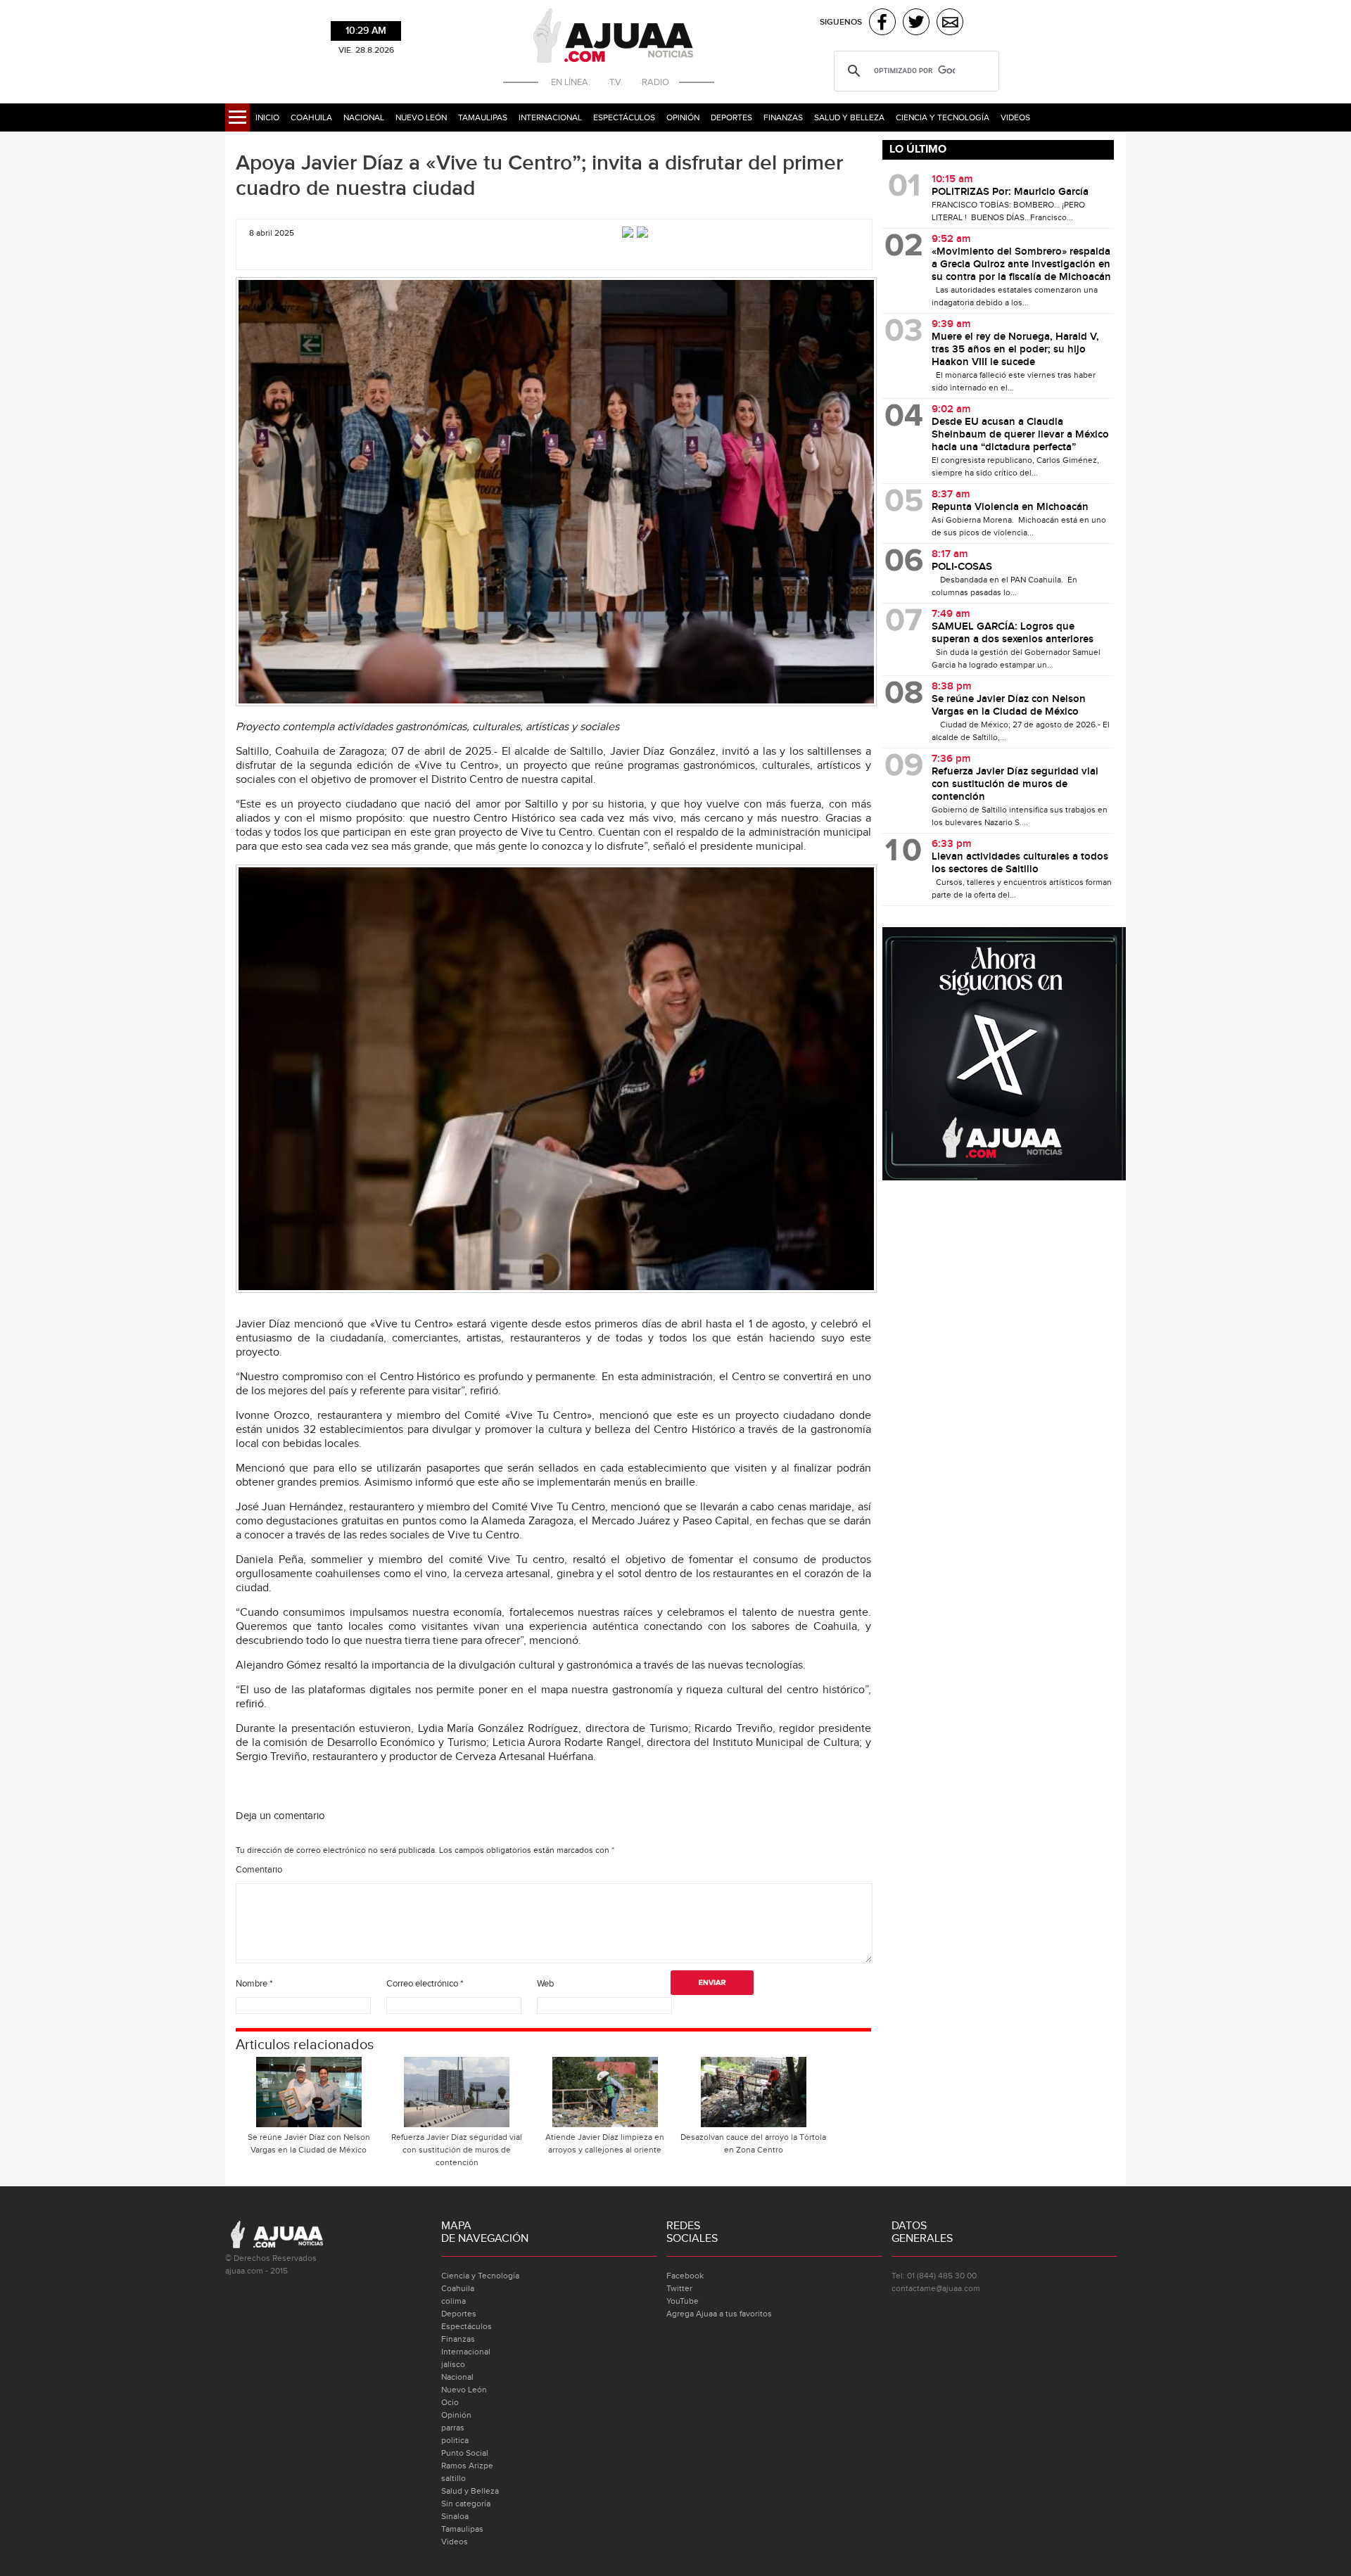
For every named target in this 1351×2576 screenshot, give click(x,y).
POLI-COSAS (962, 567)
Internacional (550, 117)
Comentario (259, 1870)
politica (455, 2440)
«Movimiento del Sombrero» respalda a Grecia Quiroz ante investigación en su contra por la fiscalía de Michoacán (1021, 264)
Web (545, 1984)
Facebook (685, 2276)
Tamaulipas (483, 117)
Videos (1015, 117)
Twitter (679, 2288)
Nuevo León (421, 117)
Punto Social (465, 2453)
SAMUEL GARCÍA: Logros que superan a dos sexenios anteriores (1014, 633)
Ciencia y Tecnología (943, 117)
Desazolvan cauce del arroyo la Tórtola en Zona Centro (753, 2143)
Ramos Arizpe (467, 2466)
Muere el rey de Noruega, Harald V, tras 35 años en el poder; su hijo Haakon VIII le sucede (1015, 350)
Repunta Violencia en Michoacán (1011, 507)
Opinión (683, 117)
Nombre (254, 1984)
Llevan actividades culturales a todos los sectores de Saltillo (1020, 863)
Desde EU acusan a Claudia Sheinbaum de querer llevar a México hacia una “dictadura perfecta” (1020, 435)
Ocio (450, 2402)
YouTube (683, 2301)
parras (453, 2428)
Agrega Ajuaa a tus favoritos (719, 2314)
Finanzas (783, 117)
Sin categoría (466, 2504)
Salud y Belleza (849, 117)
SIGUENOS (841, 22)
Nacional (364, 117)
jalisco (453, 2364)
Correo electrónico (425, 1984)
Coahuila (311, 117)
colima (453, 2301)
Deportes (731, 117)
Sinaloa (455, 2516)
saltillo (453, 2478)
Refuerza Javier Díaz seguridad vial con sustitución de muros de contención (457, 2150)
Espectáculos (624, 117)
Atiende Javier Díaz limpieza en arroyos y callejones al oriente (605, 2143)
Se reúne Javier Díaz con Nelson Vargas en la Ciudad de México (309, 2143)
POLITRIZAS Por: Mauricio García (1010, 192)
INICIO (267, 117)
